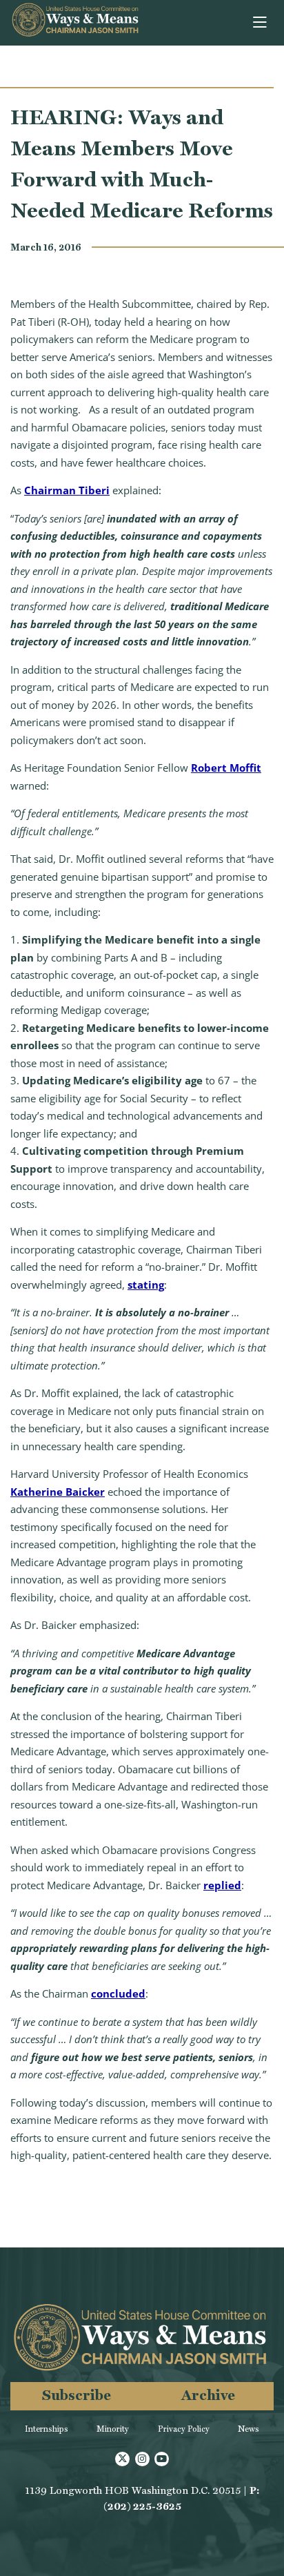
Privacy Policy (184, 2429)
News (248, 2429)
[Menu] (261, 23)
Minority (113, 2429)
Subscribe (77, 2395)
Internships (47, 2429)
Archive (208, 2395)
